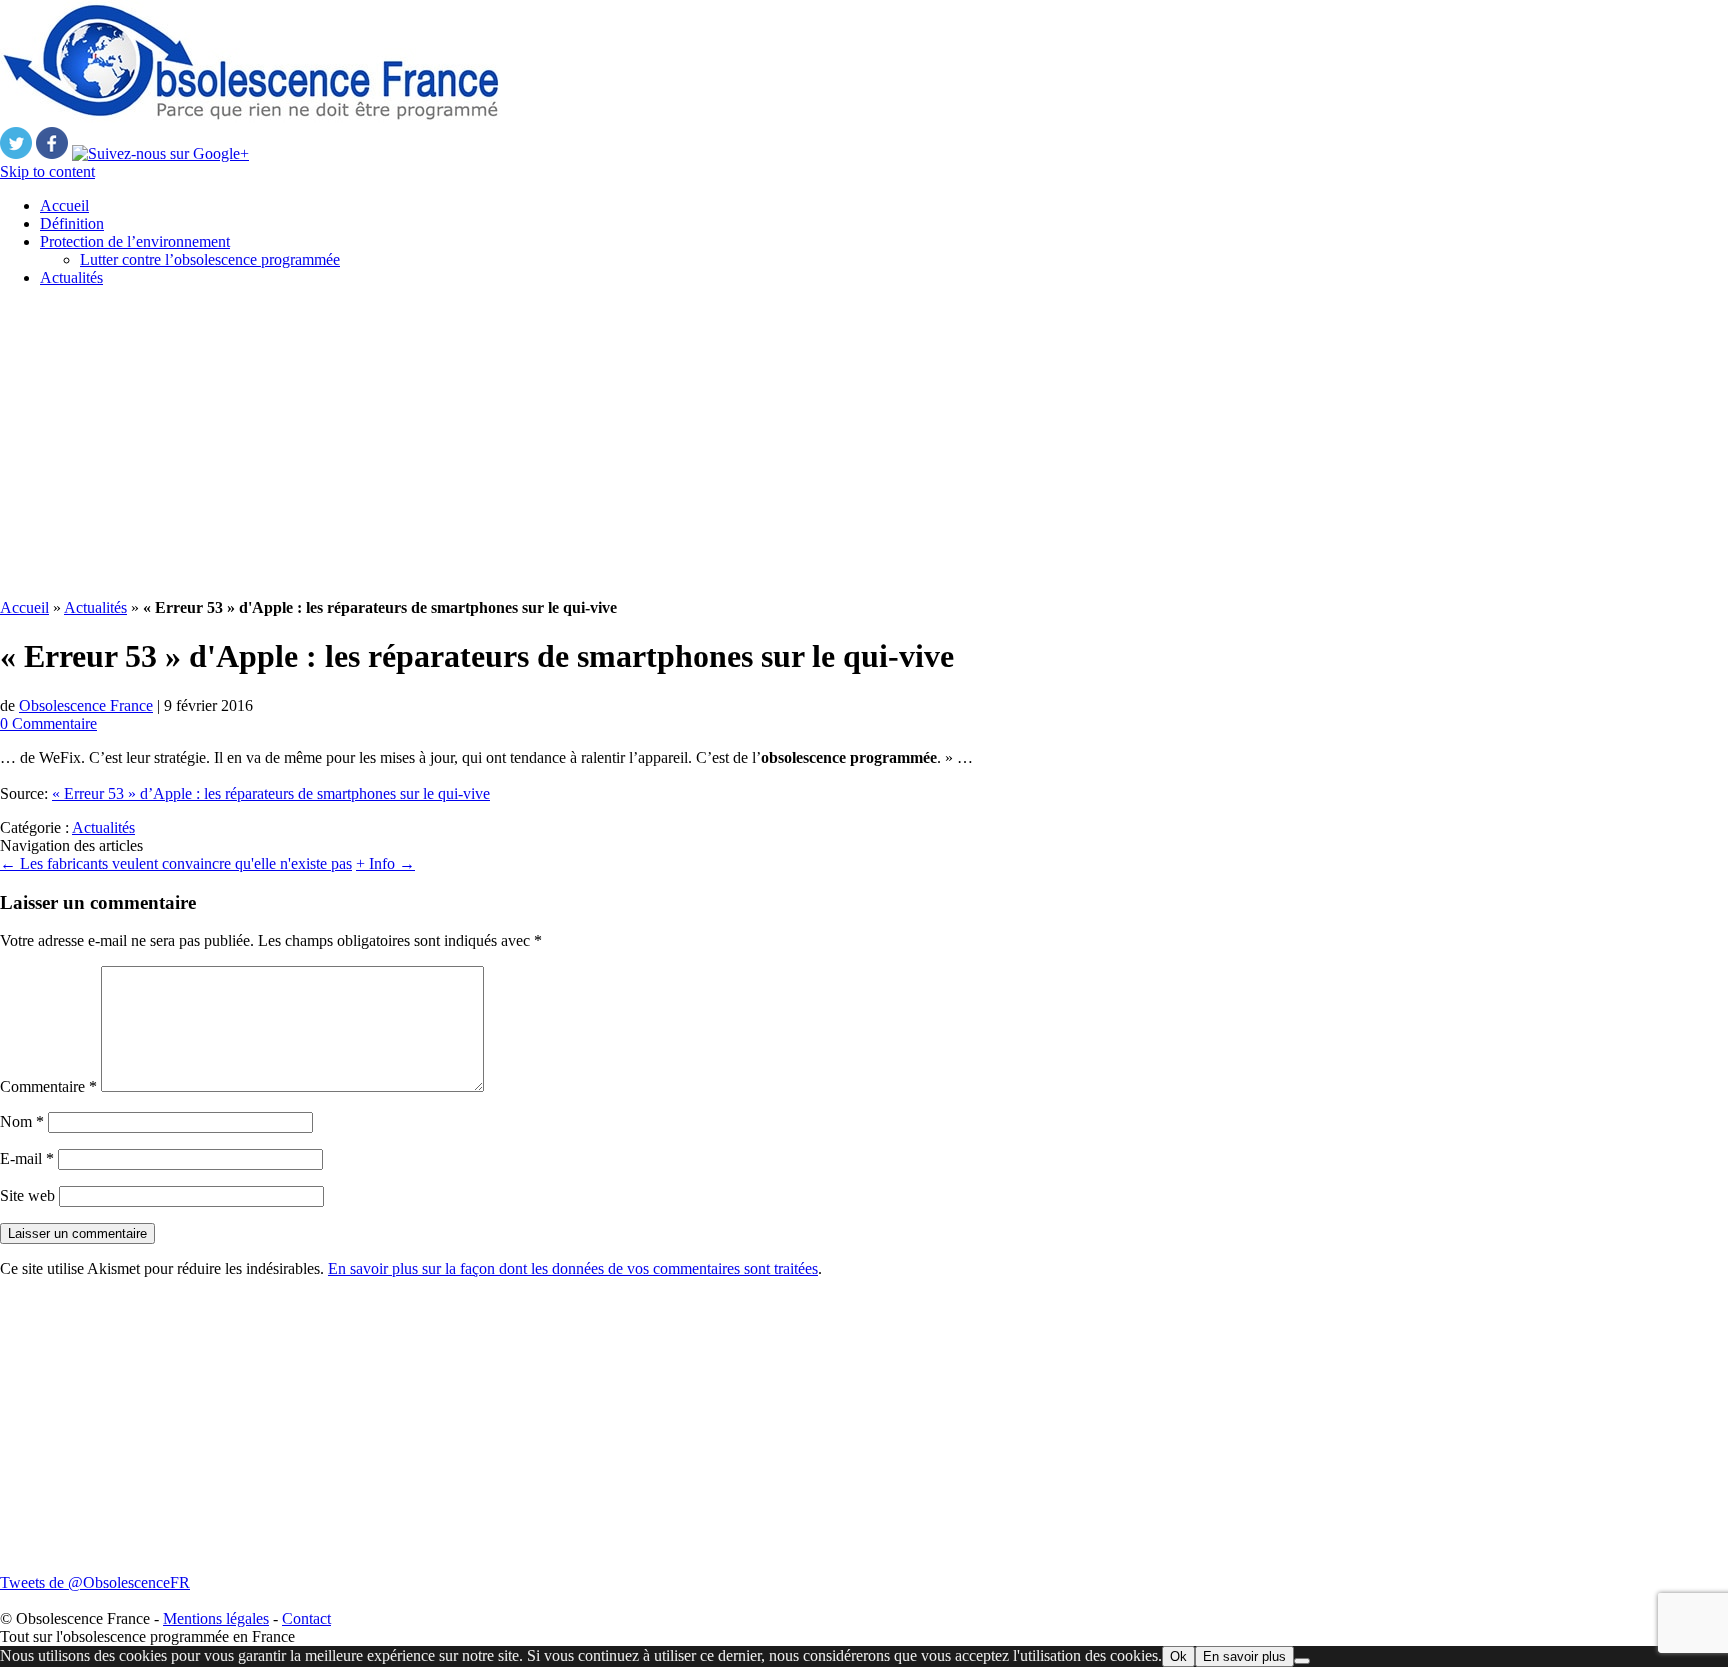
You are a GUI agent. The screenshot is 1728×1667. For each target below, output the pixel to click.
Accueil (64, 205)
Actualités (71, 277)
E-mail (27, 1158)
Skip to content (47, 171)
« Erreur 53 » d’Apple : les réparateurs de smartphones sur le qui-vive (271, 793)
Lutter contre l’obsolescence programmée (210, 259)
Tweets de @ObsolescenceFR (95, 1582)
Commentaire (48, 1086)
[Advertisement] (600, 443)
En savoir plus (1244, 1656)
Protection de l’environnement (135, 241)
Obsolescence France (86, 705)
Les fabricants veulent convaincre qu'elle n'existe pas (176, 863)
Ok (1178, 1656)
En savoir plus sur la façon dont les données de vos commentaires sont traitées (573, 1268)
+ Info (385, 863)
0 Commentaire (48, 723)
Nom (22, 1121)
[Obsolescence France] (250, 117)
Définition (72, 223)
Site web (27, 1195)
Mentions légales (216, 1618)
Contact (306, 1618)
